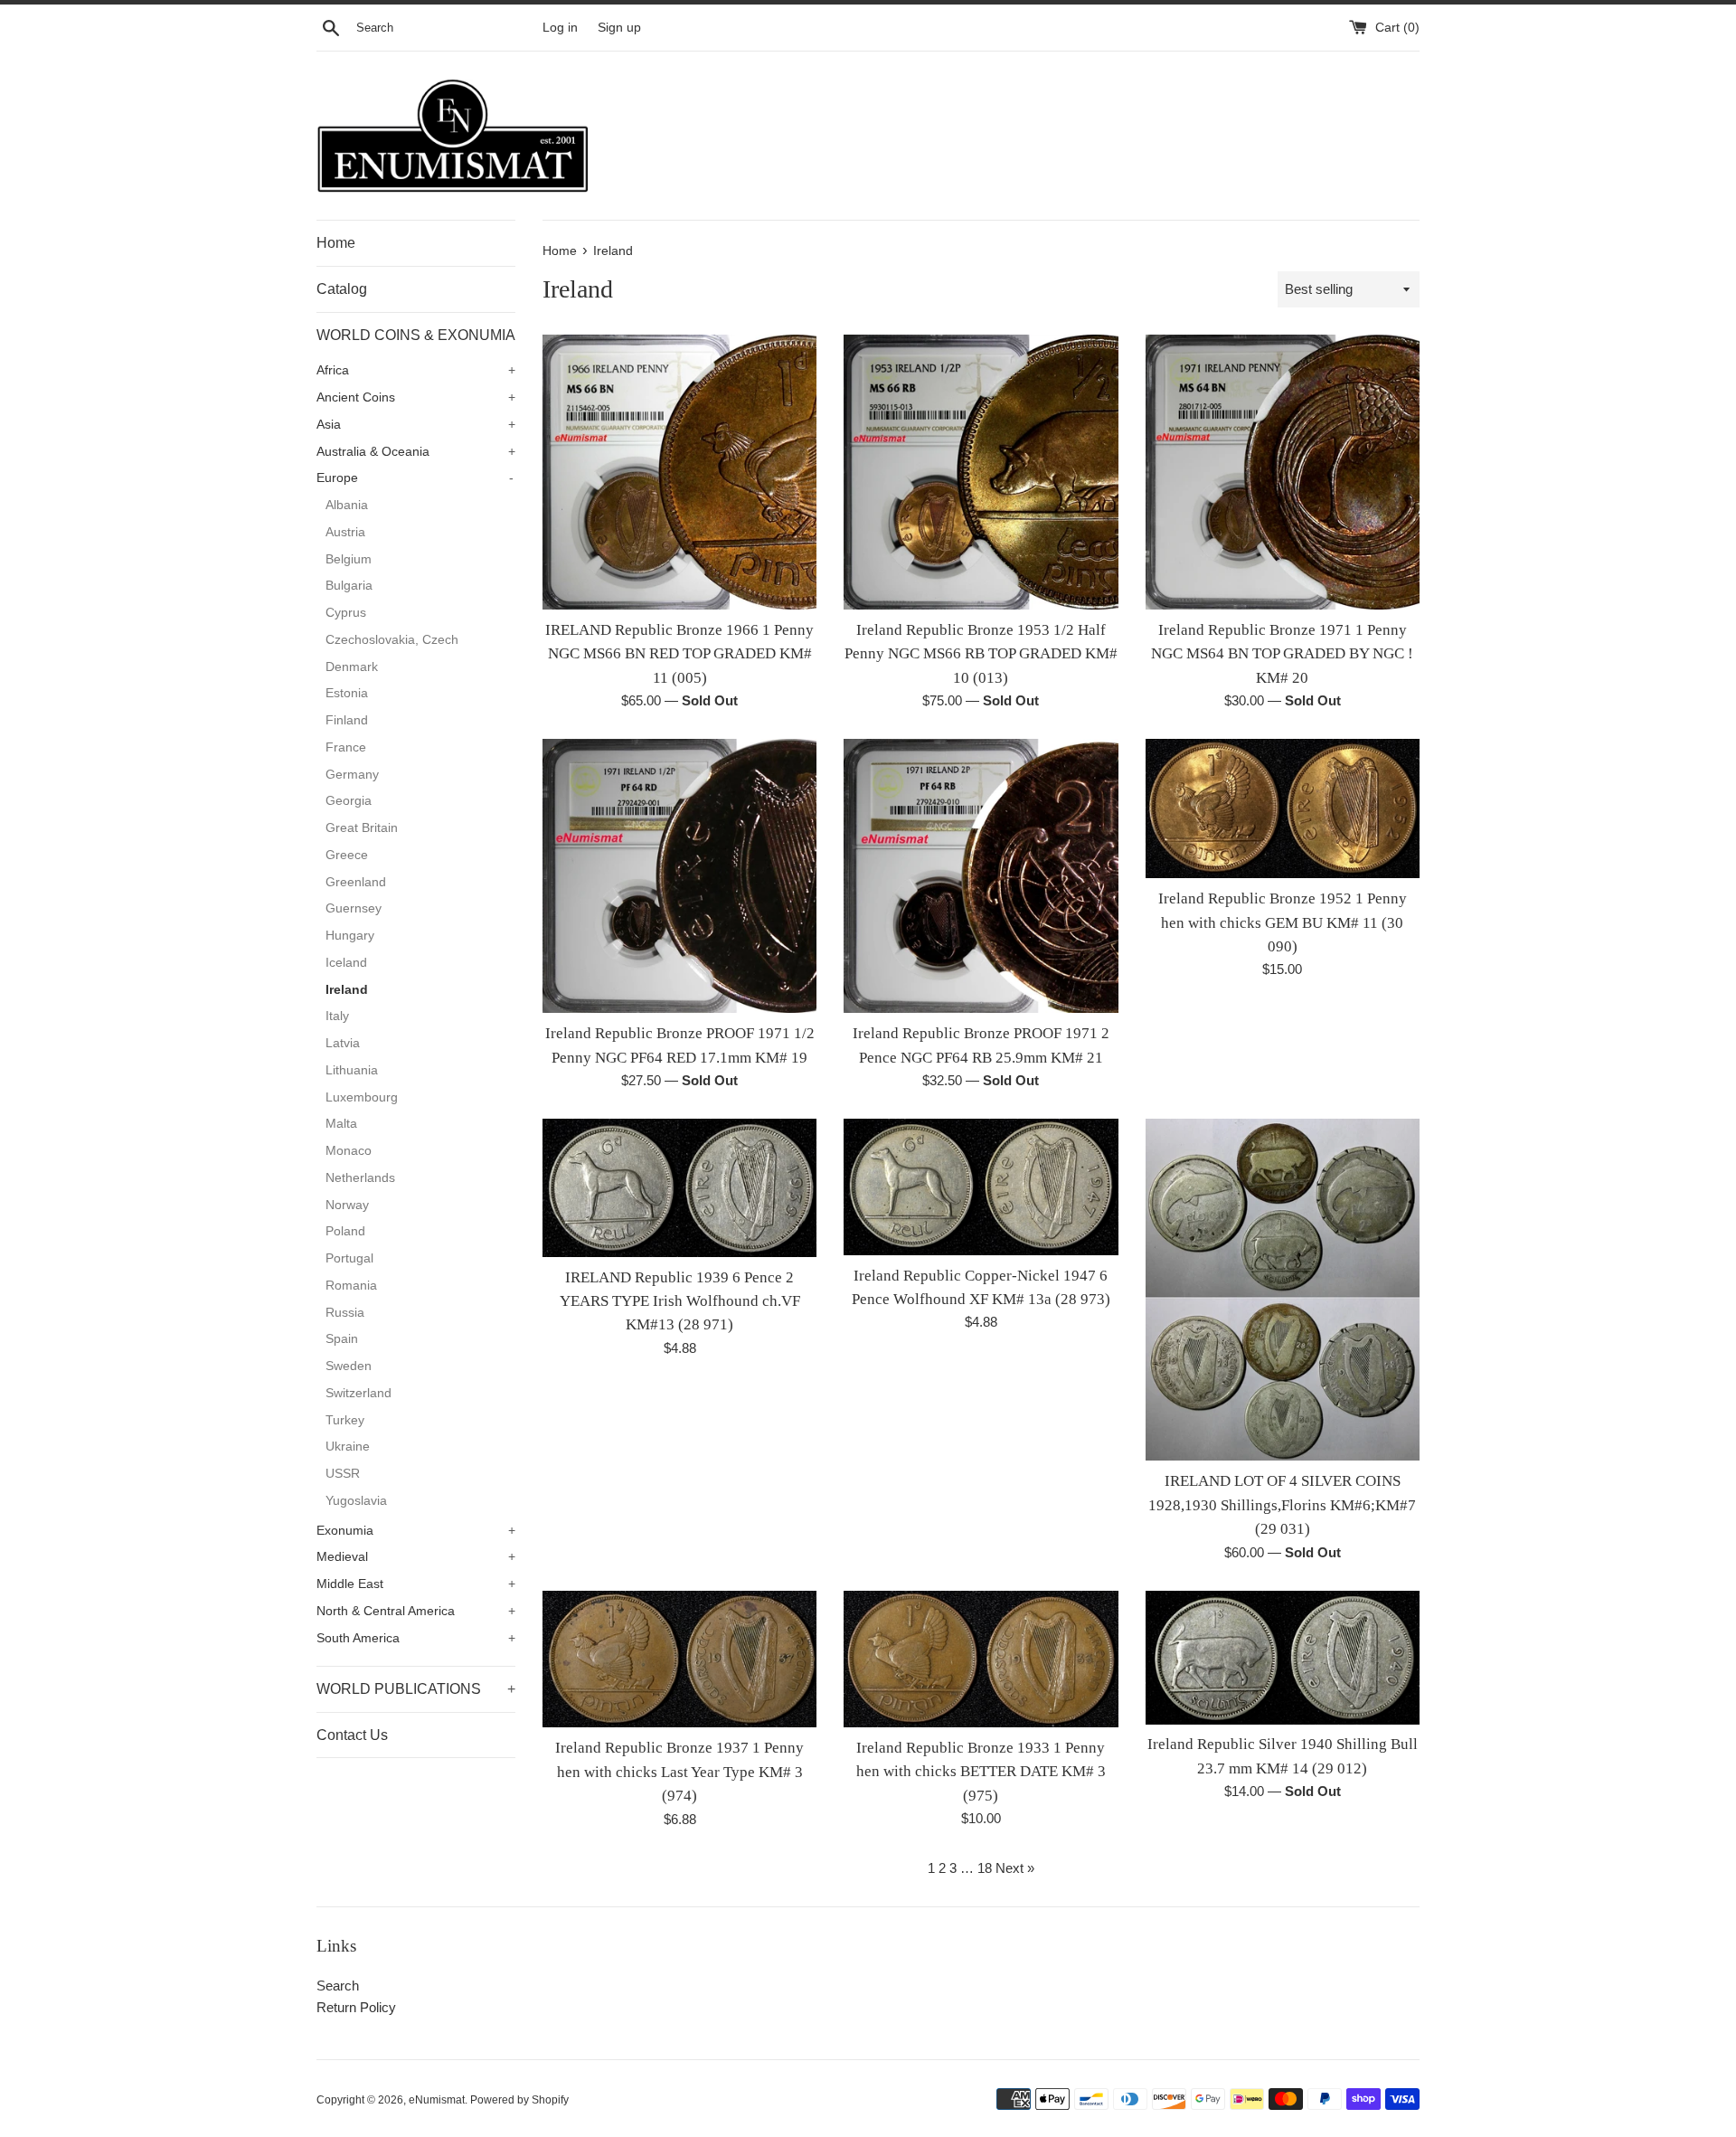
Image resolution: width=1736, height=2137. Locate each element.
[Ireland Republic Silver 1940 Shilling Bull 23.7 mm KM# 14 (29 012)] (1283, 1658)
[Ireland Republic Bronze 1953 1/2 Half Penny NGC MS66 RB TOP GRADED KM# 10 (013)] (981, 472)
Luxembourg (362, 1097)
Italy (337, 1016)
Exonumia (416, 1531)
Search (338, 1986)
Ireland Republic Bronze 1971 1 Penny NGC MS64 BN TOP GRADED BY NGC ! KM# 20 (1282, 654)
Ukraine (348, 1447)
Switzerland (359, 1393)
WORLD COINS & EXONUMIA (416, 335)
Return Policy (356, 2007)
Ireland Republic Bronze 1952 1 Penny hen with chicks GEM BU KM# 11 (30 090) (1283, 922)
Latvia (343, 1043)
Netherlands (360, 1178)
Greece (347, 855)
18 (985, 1868)
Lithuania (352, 1070)
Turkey (345, 1420)
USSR (343, 1474)
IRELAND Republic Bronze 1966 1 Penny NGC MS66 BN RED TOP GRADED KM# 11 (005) (679, 654)
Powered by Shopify (519, 2100)
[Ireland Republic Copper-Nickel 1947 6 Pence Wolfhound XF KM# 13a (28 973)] (981, 1187)
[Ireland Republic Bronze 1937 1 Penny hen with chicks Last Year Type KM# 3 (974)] (679, 1659)
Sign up (619, 28)
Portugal (349, 1258)
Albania (347, 505)
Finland (347, 720)
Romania (351, 1286)
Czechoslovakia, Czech (392, 640)
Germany (352, 775)
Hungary (350, 936)
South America (416, 1638)
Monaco (349, 1151)
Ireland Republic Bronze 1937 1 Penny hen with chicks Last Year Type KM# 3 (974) (679, 1772)
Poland (345, 1231)
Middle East (416, 1584)
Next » (1015, 1868)
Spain (342, 1339)
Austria (345, 532)
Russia (345, 1313)
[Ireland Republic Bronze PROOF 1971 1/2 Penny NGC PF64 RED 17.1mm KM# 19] (679, 876)
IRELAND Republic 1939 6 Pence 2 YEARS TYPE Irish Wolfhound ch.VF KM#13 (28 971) (680, 1301)
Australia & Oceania (416, 452)
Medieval (416, 1557)
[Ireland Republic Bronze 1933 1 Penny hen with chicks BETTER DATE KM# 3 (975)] (981, 1659)
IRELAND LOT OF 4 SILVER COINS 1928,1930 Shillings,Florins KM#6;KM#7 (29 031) (1282, 1505)
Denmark (352, 667)
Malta (341, 1124)
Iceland (346, 963)
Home (336, 243)
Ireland (347, 990)
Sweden (349, 1366)
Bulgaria (349, 586)
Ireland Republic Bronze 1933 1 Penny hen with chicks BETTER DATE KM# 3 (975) (981, 1772)
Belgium (349, 559)
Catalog (342, 289)
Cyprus (346, 613)
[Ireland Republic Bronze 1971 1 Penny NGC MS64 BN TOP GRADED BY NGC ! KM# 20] (1283, 472)
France (346, 747)
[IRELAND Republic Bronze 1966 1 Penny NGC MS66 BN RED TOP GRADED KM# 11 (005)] (679, 472)
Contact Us (352, 1735)
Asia (416, 425)
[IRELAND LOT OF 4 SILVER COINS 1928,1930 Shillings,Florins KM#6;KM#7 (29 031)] (1283, 1290)
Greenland (356, 882)
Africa (416, 370)
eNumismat (437, 2100)
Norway (347, 1205)
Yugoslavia (356, 1501)
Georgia (349, 801)
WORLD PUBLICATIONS (416, 1689)
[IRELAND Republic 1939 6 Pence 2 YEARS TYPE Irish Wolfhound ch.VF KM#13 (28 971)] (679, 1187)
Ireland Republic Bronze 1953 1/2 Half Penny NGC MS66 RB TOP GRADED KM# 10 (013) (981, 654)
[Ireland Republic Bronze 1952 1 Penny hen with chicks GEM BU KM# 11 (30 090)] (1283, 808)
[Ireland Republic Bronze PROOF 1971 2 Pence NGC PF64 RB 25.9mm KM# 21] (981, 876)
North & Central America (416, 1611)
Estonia (347, 693)
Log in (560, 28)
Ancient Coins (416, 397)
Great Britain (362, 828)
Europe (415, 478)
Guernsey (354, 908)
